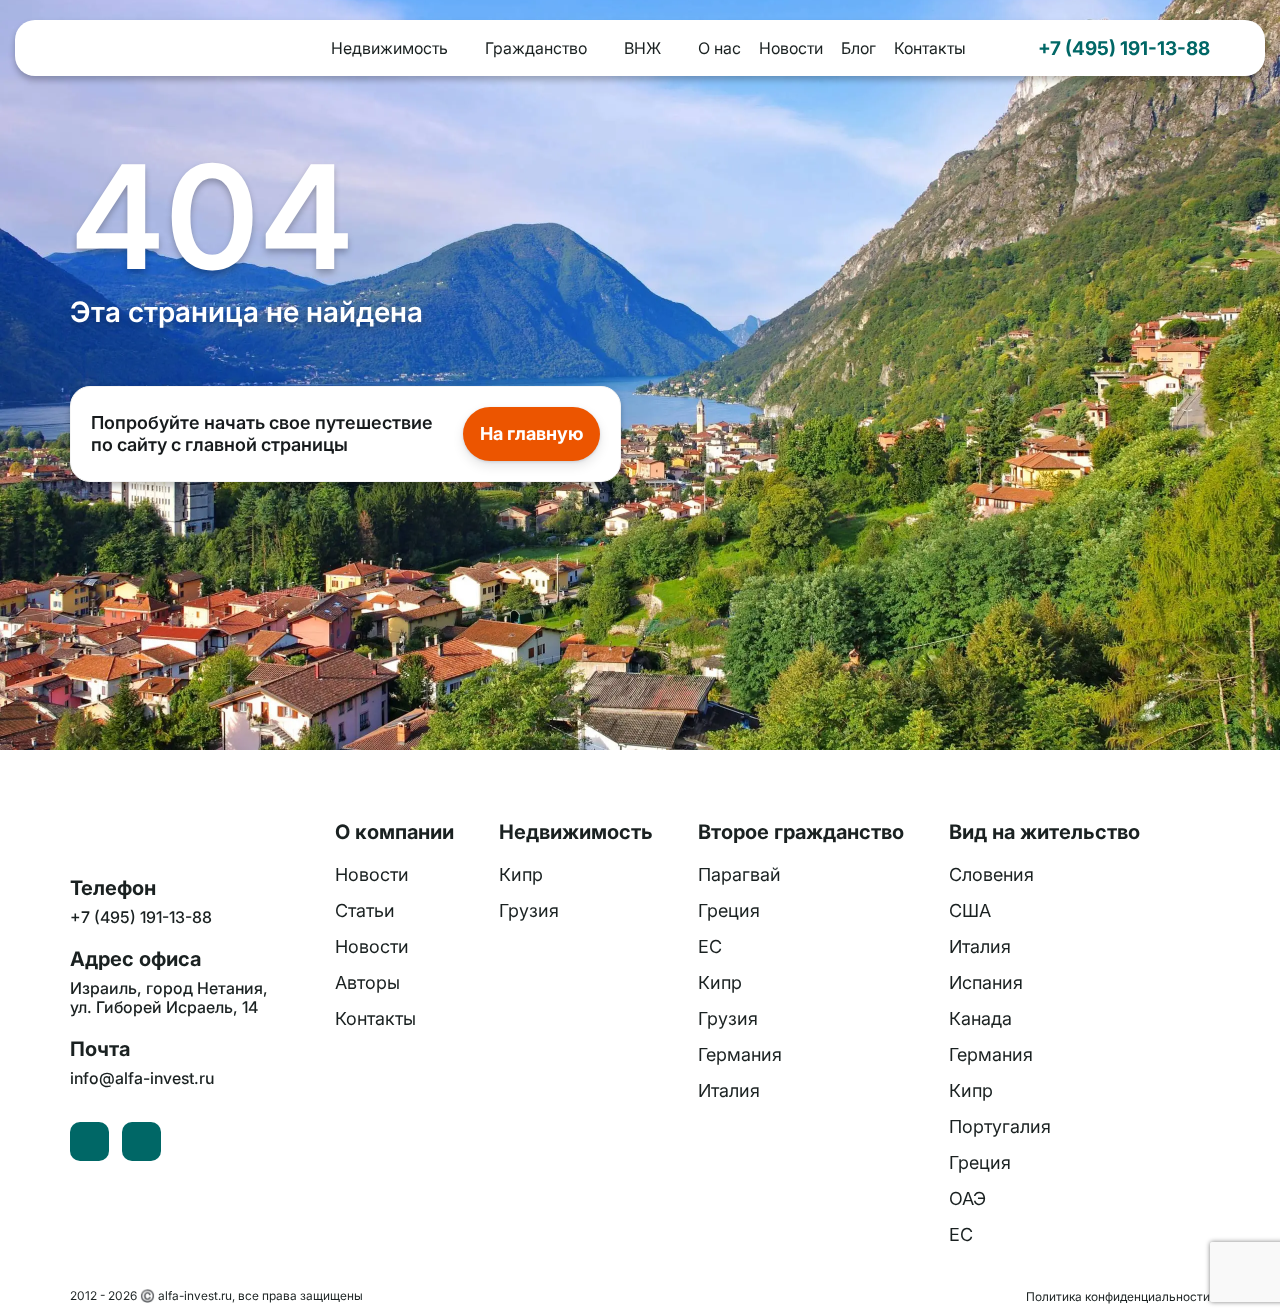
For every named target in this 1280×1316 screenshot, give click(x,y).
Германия (740, 1054)
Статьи (365, 910)
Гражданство (536, 48)
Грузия (529, 910)
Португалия (1000, 1126)
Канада (980, 1018)
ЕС (710, 946)
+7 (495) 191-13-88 (1124, 48)
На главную (531, 433)
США (970, 910)
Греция (729, 910)
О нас (719, 48)
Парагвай (739, 874)
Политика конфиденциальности (1118, 1296)
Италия (729, 1090)
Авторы (367, 982)
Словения (991, 874)
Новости (791, 48)
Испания (986, 982)
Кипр (521, 874)
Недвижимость (389, 48)
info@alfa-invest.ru (142, 1078)
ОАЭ (967, 1198)
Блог (858, 48)
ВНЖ (642, 48)
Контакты (930, 48)
